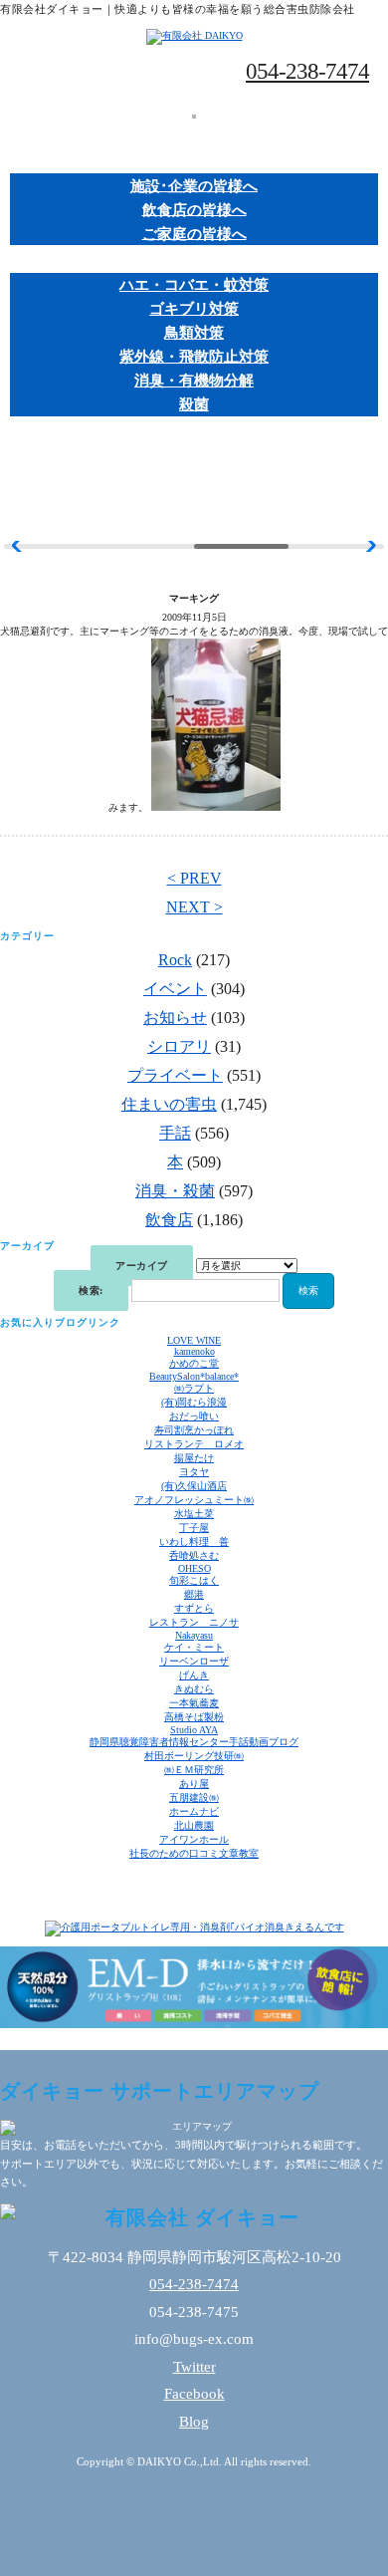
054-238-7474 (307, 71)
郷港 (194, 1594)
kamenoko (194, 1351)
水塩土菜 (194, 1514)
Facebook (194, 2394)
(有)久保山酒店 (194, 1486)
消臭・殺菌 (175, 1191)
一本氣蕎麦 (194, 1703)
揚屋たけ (194, 1458)
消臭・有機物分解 (194, 381)
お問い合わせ (194, 514)
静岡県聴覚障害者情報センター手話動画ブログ (194, 1742)
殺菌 (194, 404)
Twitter (194, 2367)
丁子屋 (194, 1528)
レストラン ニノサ (194, 1622)
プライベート (175, 1075)
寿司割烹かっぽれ (194, 1430)
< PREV (194, 878)
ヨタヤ (194, 1472)
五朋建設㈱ (194, 1798)
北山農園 (194, 1825)
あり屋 (194, 1784)
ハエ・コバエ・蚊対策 (194, 285)
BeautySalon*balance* (194, 1376)
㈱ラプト (194, 1388)
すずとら (194, 1608)
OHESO (194, 1568)
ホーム (194, 134)
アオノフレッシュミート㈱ (194, 1500)
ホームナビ (194, 1811)
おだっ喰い (194, 1416)
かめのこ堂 (194, 1363)
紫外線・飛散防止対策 (194, 357)
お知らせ (175, 1018)
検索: (91, 1290)
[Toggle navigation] (194, 117)
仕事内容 (194, 162)
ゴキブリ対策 (194, 309)
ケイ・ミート (194, 1647)
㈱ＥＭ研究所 (194, 1770)
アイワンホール (194, 1839)
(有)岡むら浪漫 (194, 1402)
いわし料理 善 (194, 1542)
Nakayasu (194, 1635)
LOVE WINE (194, 1340)
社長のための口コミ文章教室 (194, 1853)
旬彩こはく (194, 1580)
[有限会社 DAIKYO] (194, 35)
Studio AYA (194, 1730)
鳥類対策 (194, 333)
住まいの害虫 (169, 1104)
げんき (194, 1675)
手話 (175, 1133)
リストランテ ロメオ (194, 1444)
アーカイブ (142, 1266)
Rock (175, 960)
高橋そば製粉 (194, 1717)
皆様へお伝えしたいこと (194, 432)
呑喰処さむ (194, 1555)
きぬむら (194, 1689)
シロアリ (179, 1046)
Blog (194, 2422)
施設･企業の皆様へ (194, 185)
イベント (175, 989)
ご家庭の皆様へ (194, 233)
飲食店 (169, 1220)
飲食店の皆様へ (194, 209)
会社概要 (194, 459)
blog (194, 487)
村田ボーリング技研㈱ (194, 1756)
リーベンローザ (194, 1661)
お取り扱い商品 (194, 261)
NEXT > (194, 907)
